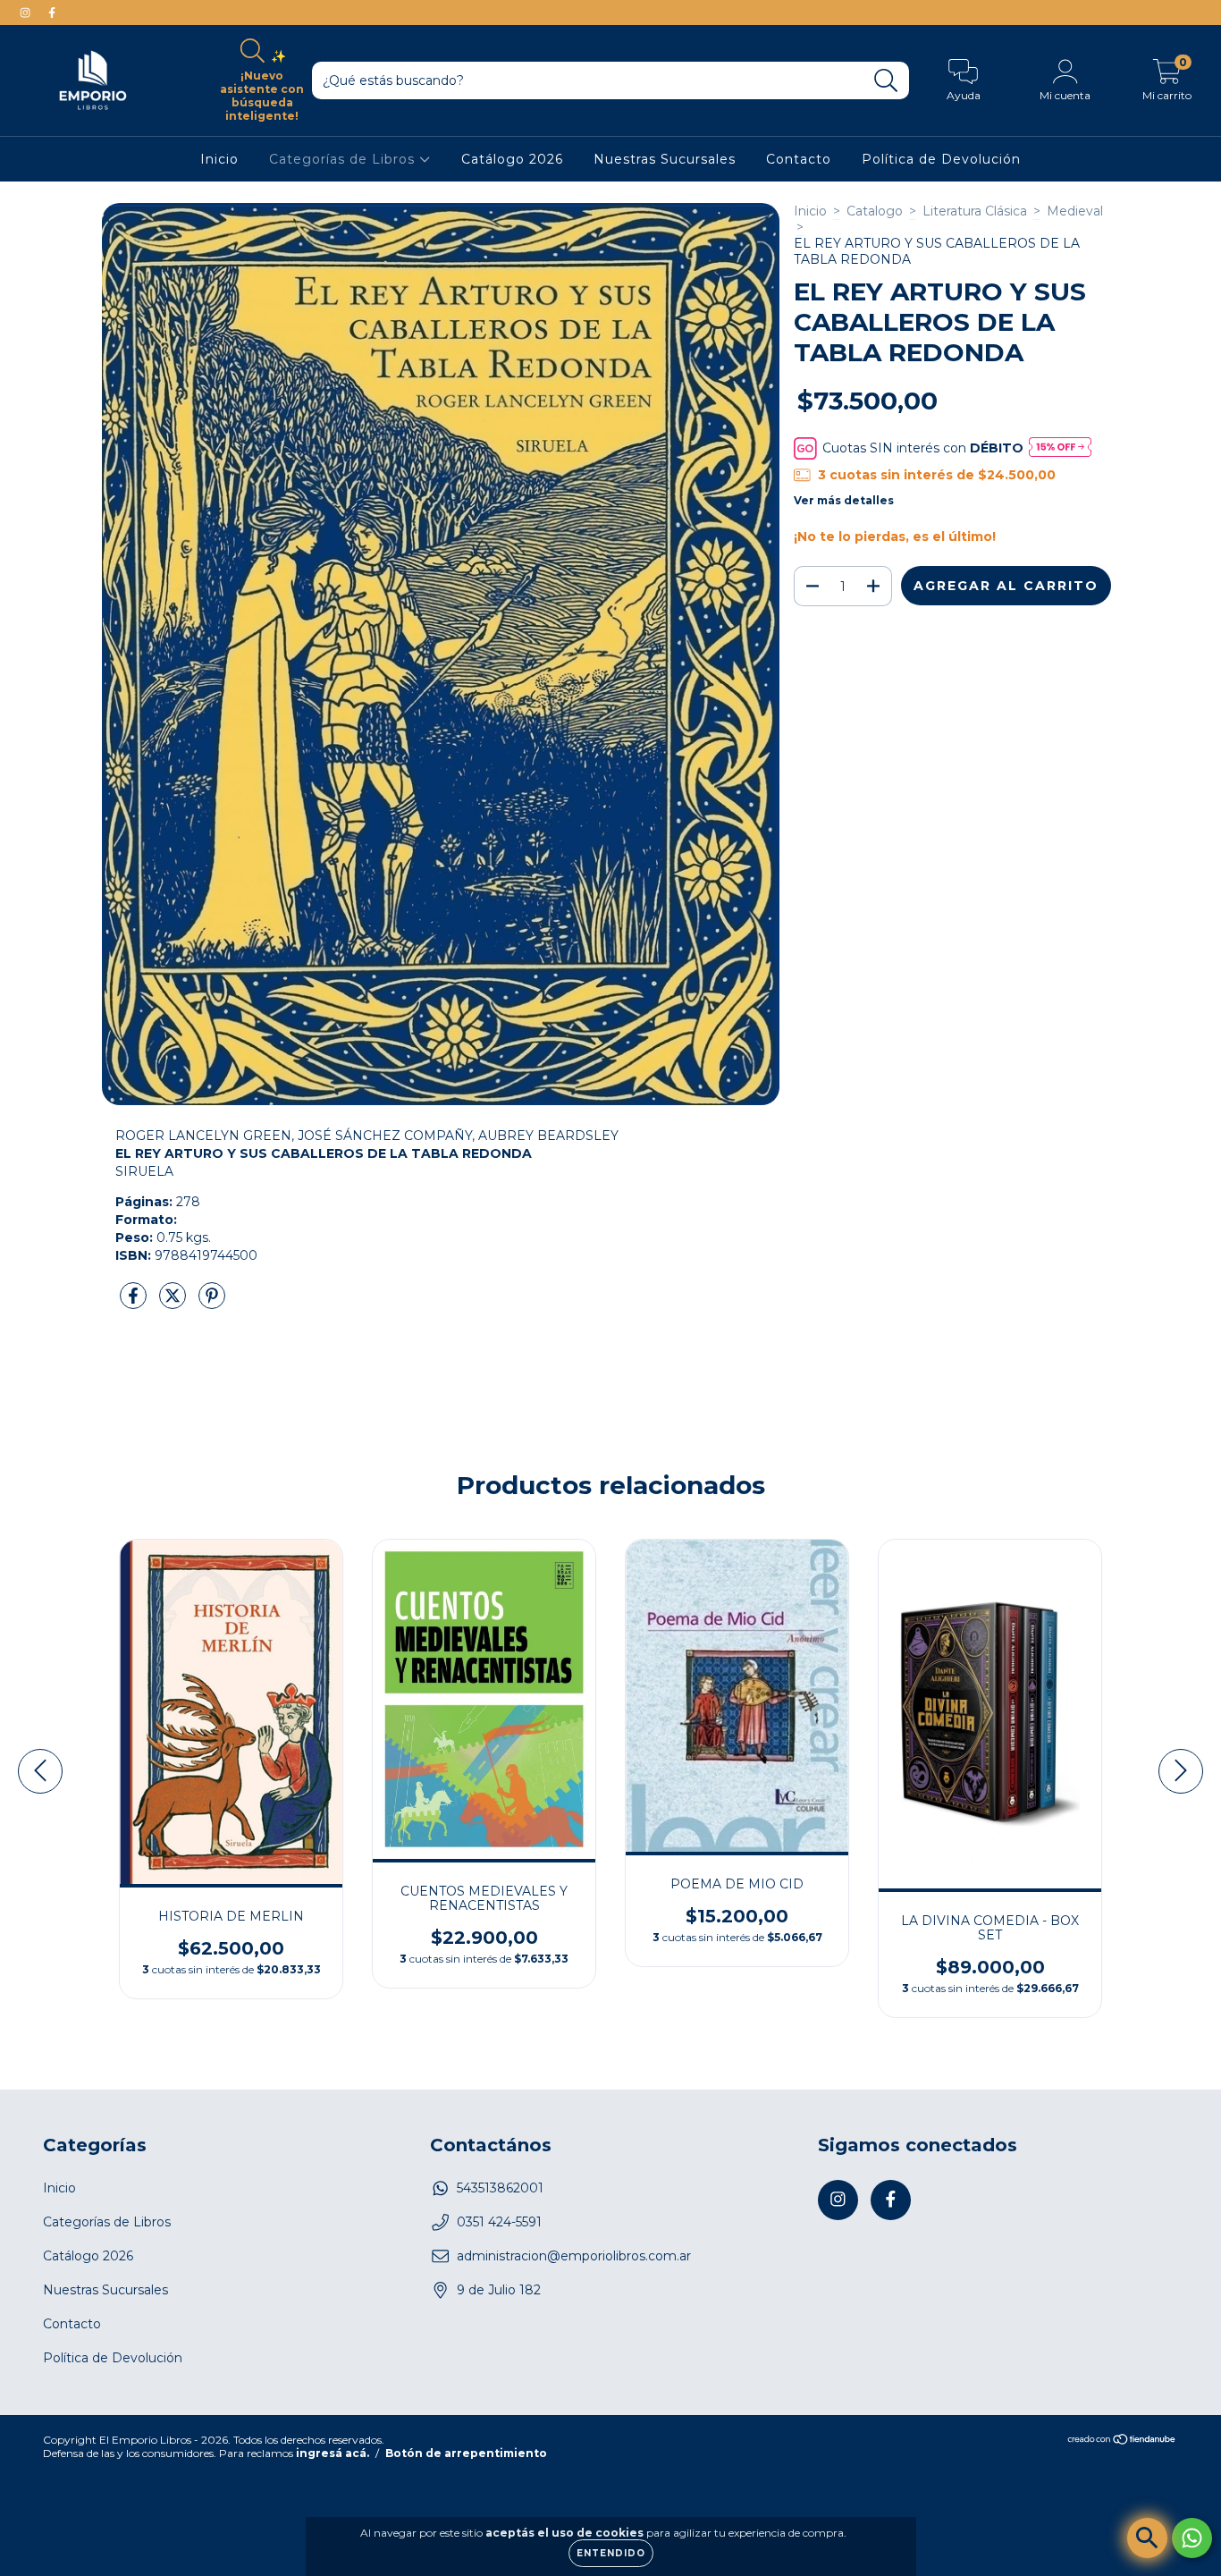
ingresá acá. (333, 2453)
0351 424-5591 (499, 2222)
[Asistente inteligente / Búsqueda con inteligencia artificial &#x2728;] (1147, 2538)
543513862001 (500, 2188)
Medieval (1075, 211)
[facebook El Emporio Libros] (52, 13)
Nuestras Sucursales (665, 159)
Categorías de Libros (344, 159)
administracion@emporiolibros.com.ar (574, 2256)
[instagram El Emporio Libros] (27, 13)
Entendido (611, 2553)
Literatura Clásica (975, 211)
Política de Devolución (941, 159)
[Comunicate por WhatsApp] (1192, 2538)
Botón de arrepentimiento (466, 2453)
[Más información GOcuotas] (1060, 448)
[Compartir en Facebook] (135, 1303)
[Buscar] (886, 81)
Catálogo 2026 (512, 159)
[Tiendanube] (1122, 2441)
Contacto (799, 159)
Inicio (219, 159)
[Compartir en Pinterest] (212, 1303)
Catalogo (875, 211)
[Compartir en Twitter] (174, 1303)
